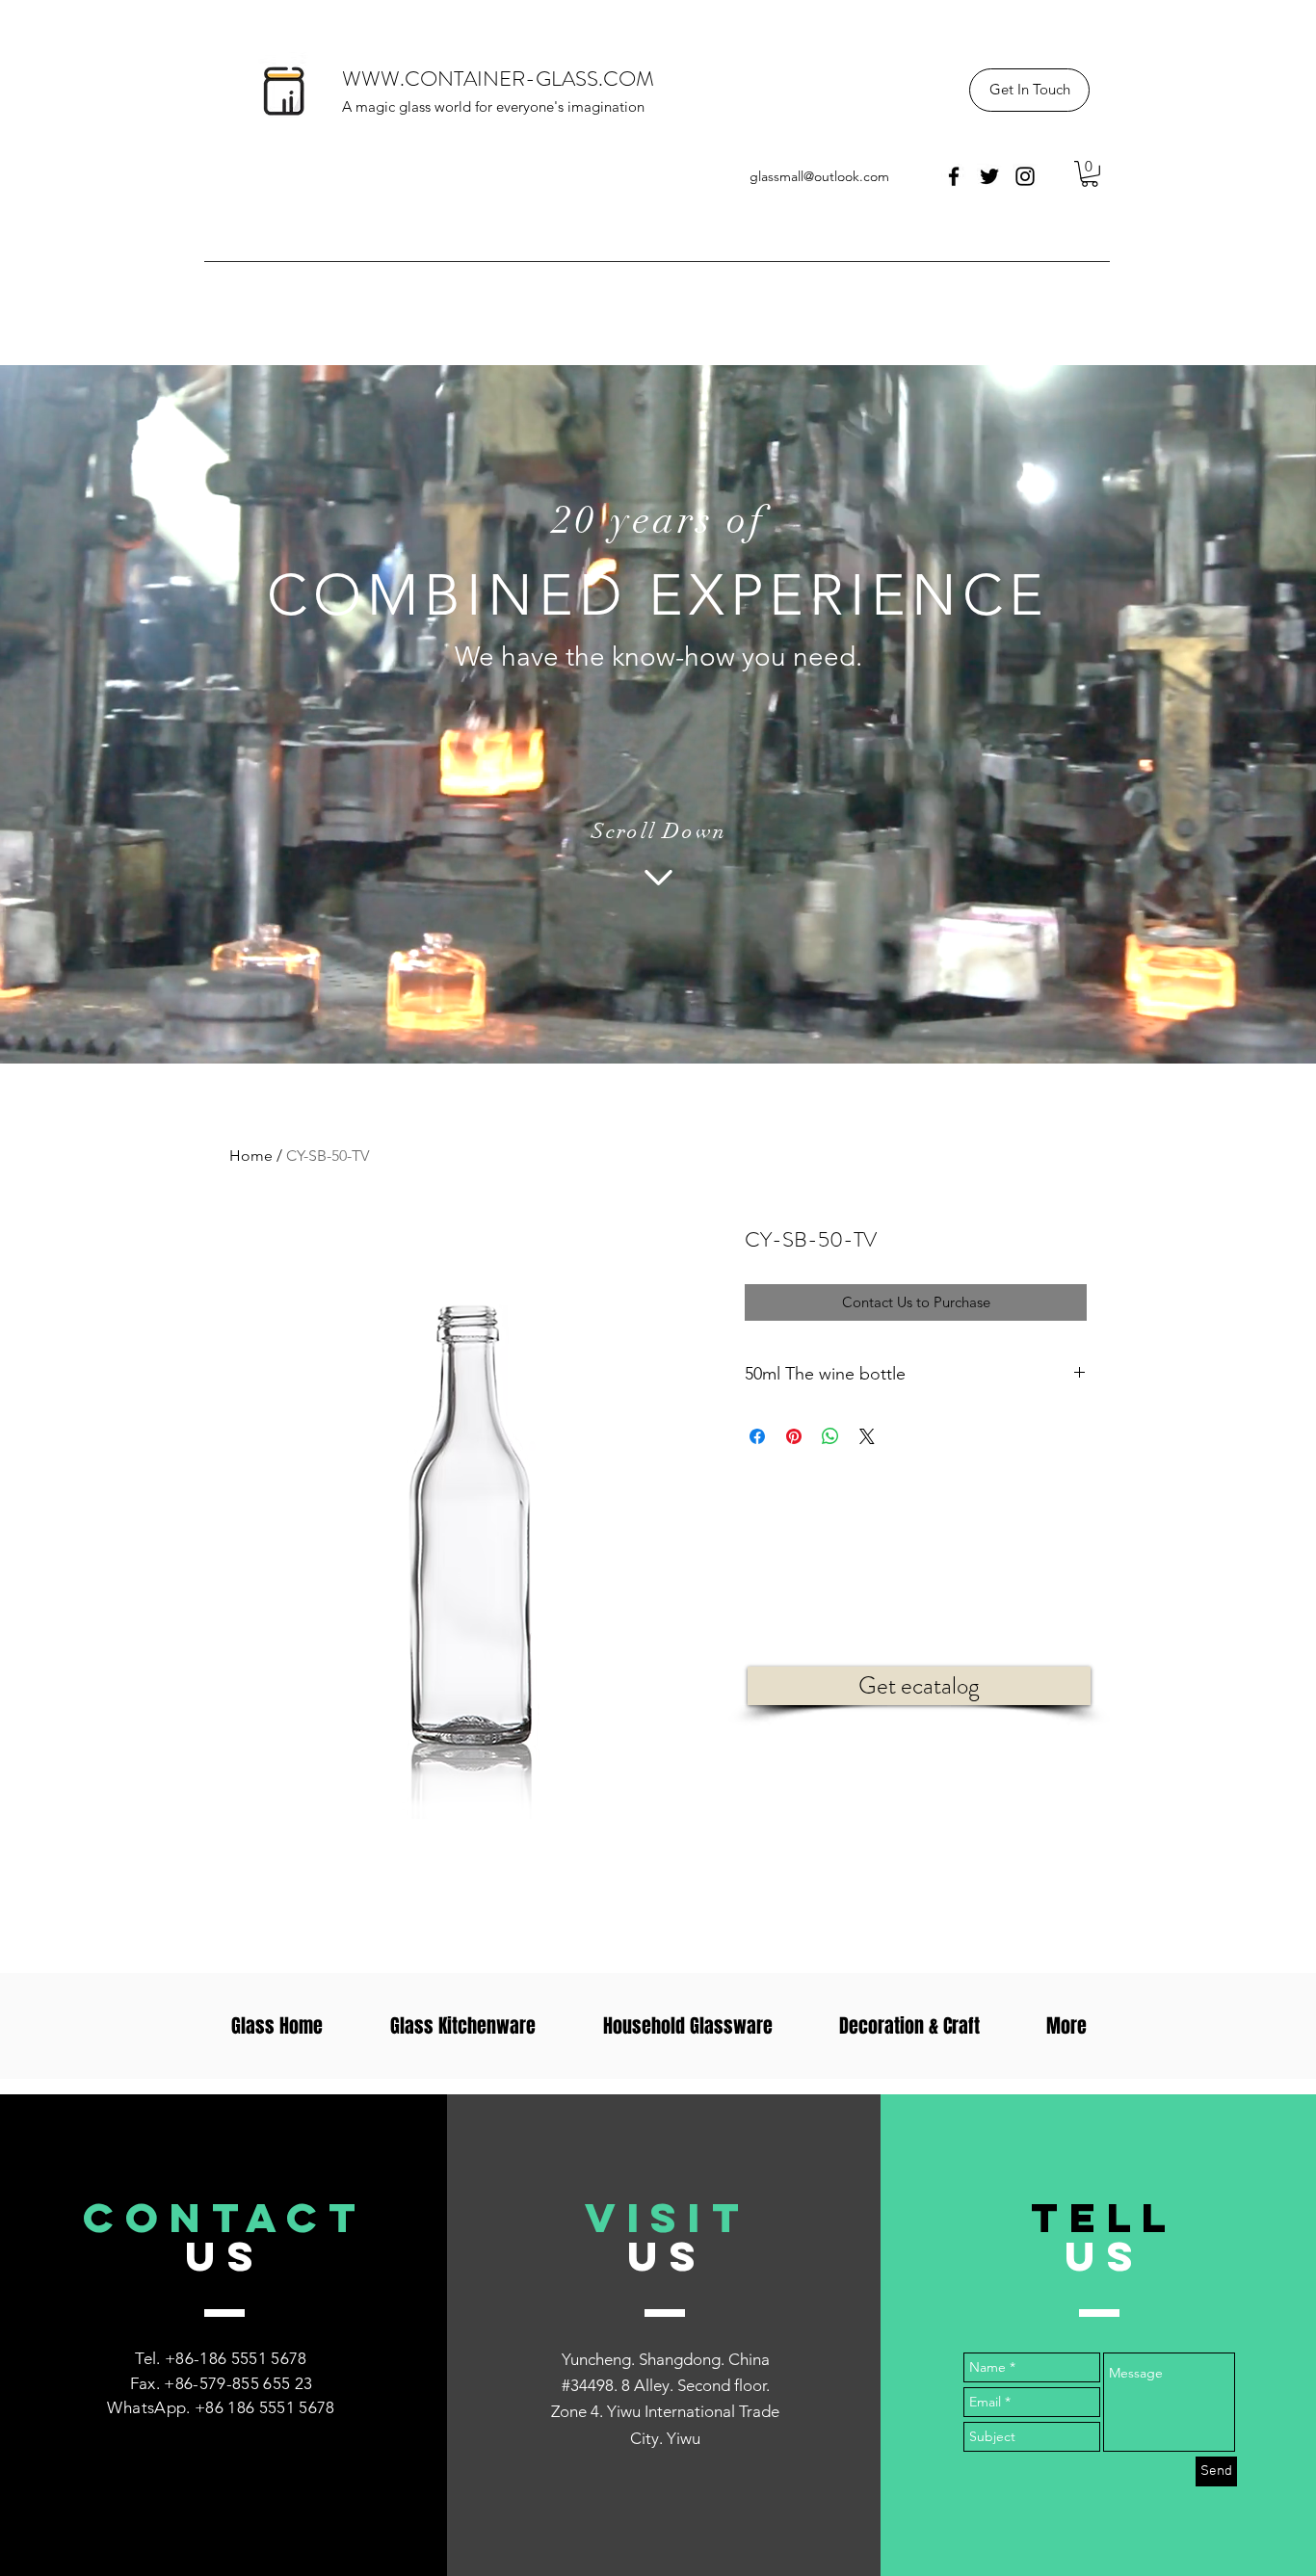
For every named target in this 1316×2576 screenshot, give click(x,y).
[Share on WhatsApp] (830, 1436)
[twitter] (989, 176)
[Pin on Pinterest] (794, 1436)
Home (251, 1156)
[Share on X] (867, 1436)
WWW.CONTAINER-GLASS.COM (498, 79)
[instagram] (1025, 176)
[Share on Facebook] (757, 1436)
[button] (1029, 90)
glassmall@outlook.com (819, 176)
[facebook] (954, 176)
